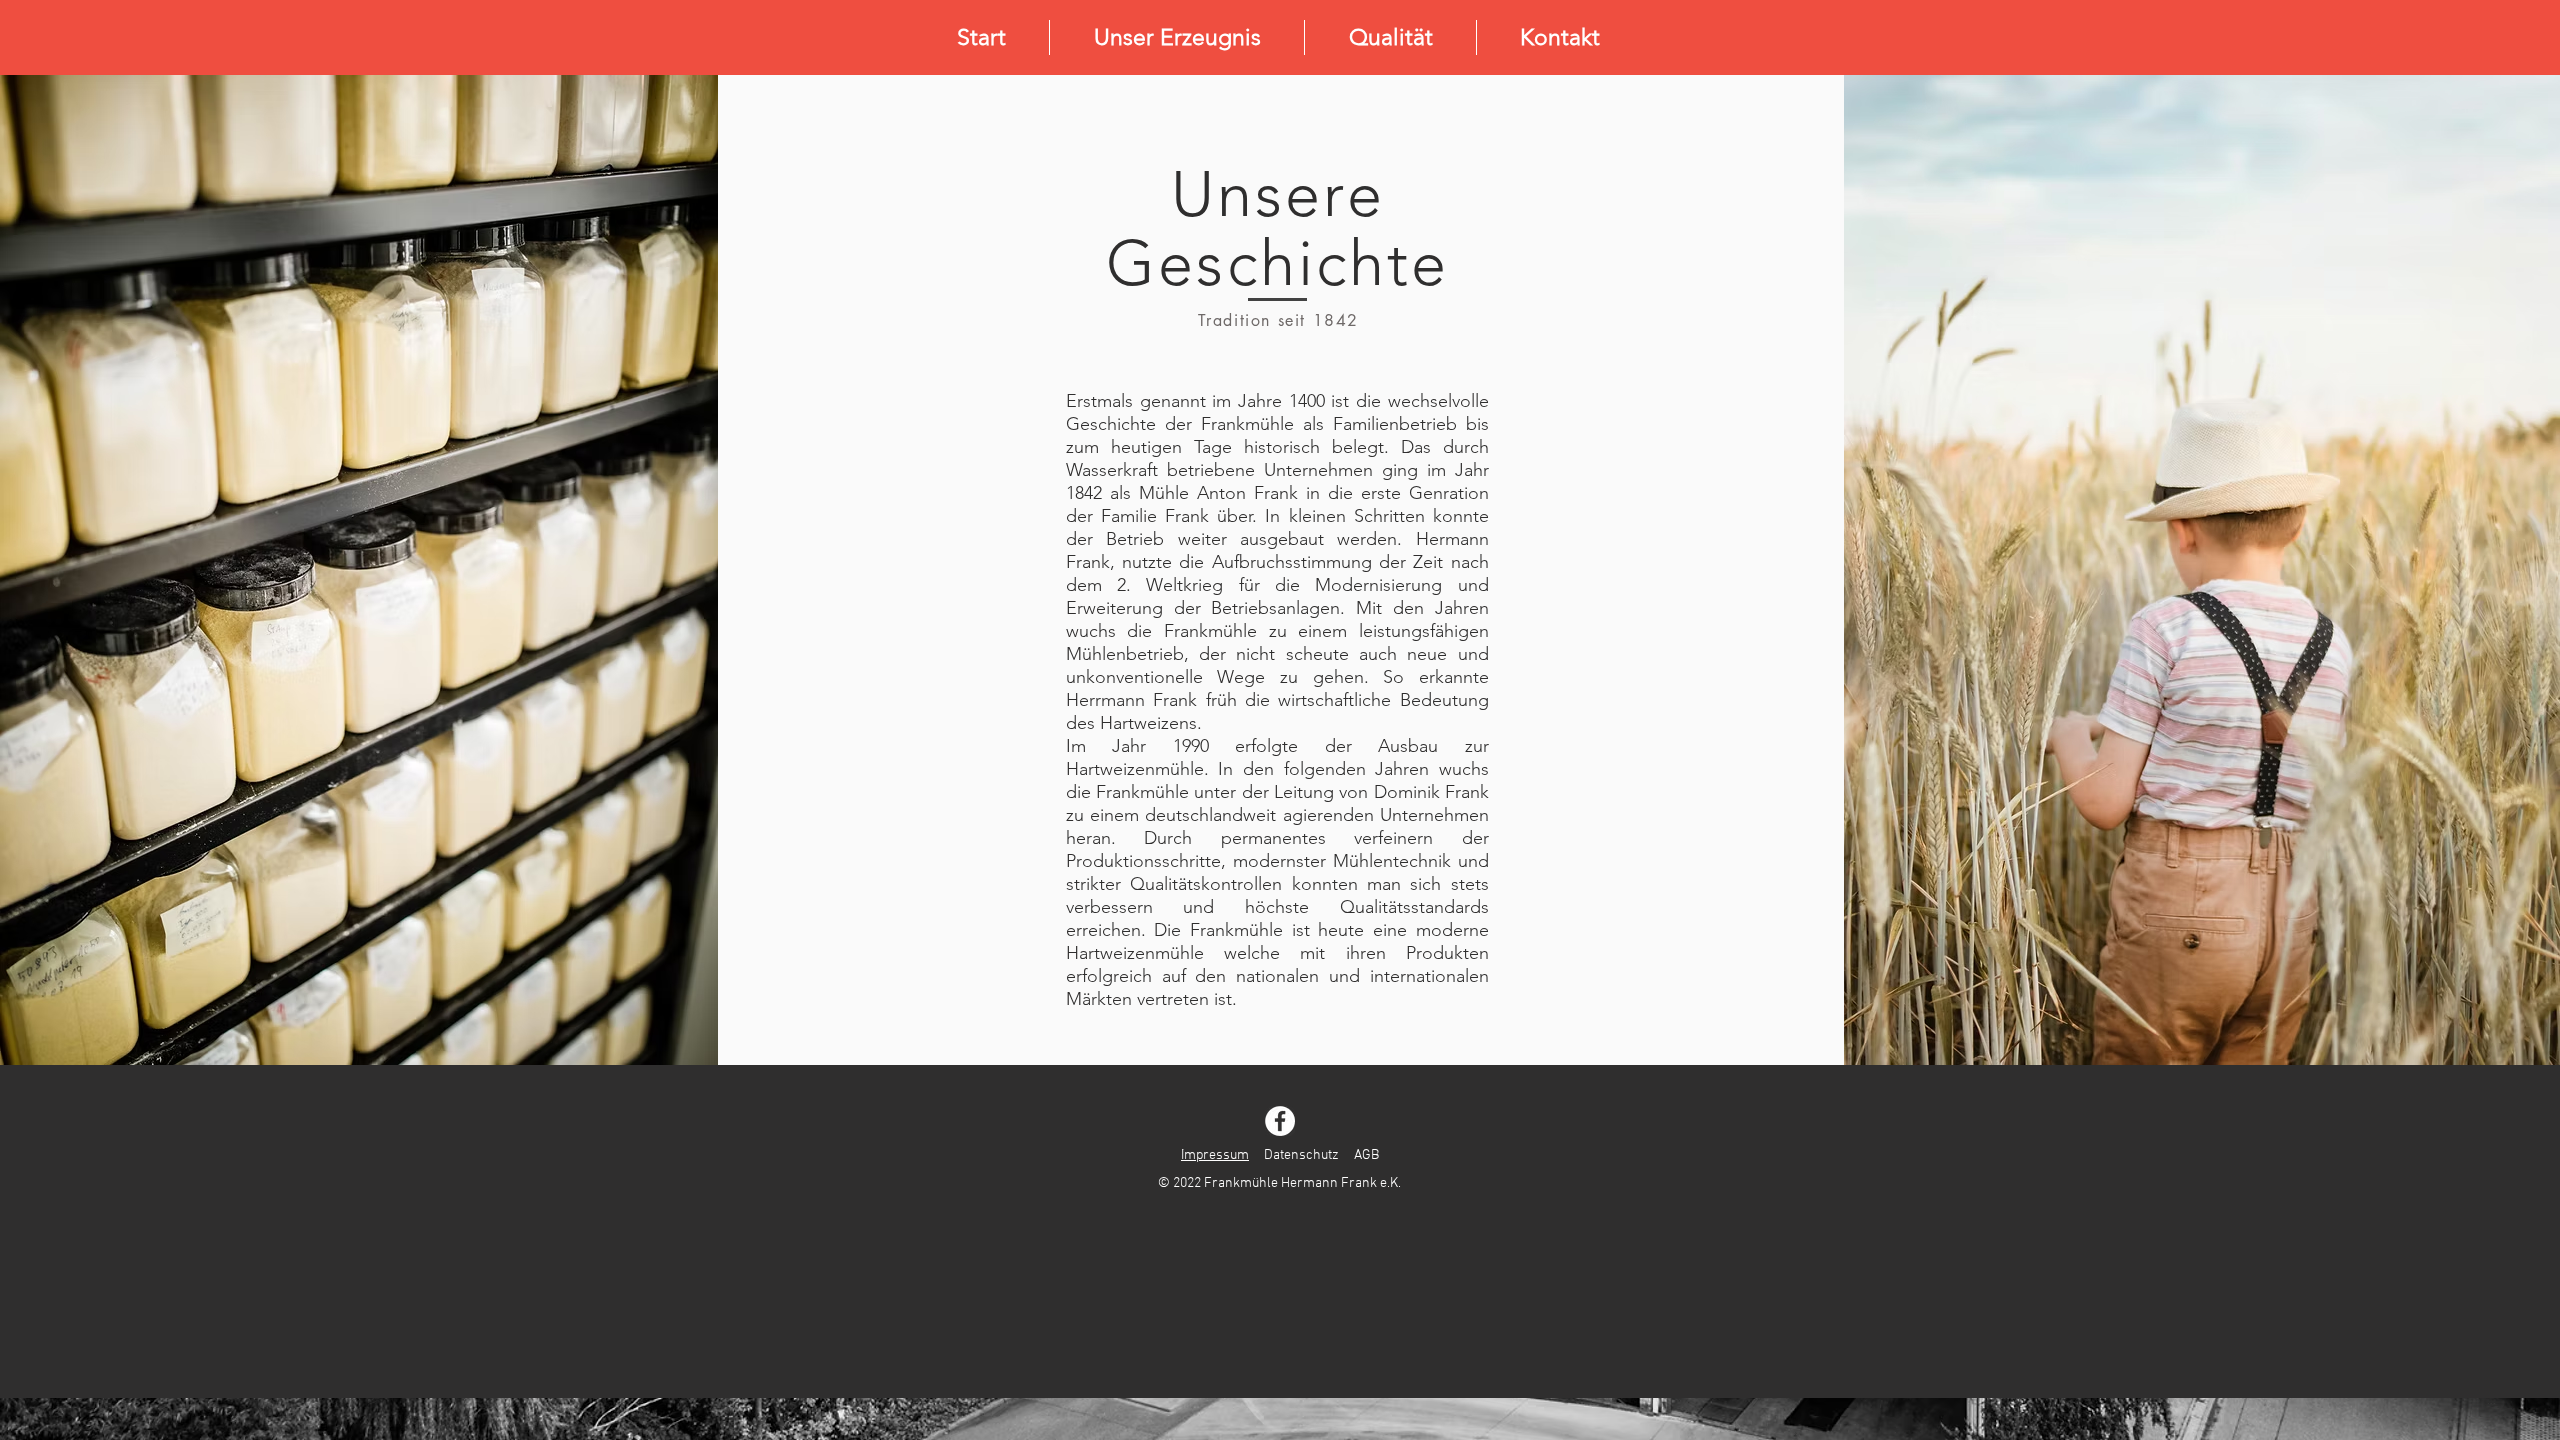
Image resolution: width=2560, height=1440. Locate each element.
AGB (1366, 1155)
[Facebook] (1280, 1121)
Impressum (1215, 1155)
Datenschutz (1301, 1155)
